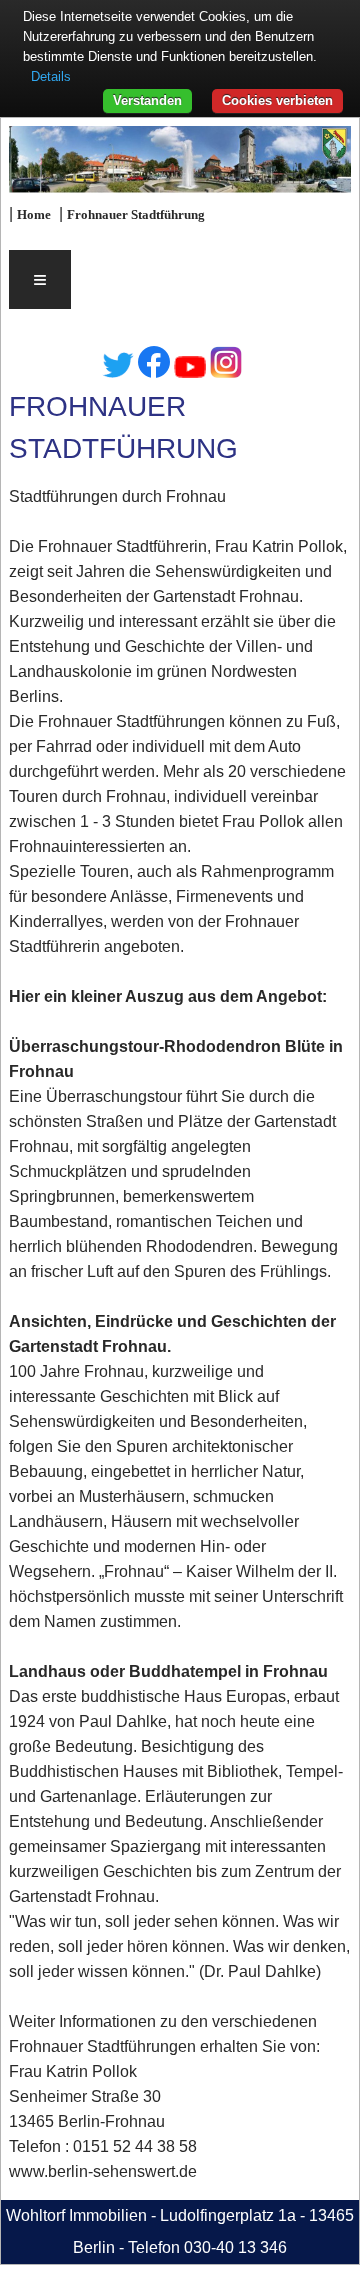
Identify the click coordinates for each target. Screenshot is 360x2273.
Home (34, 215)
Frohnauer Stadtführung (136, 215)
